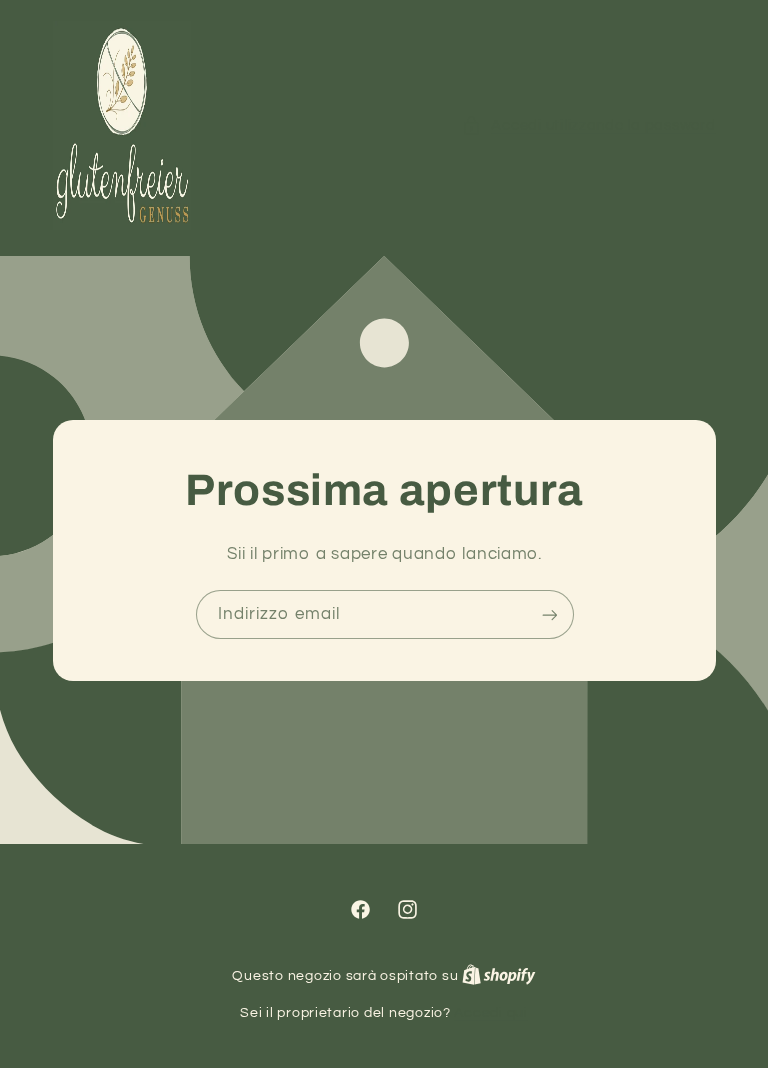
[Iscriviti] (549, 614)
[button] (588, 126)
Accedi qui (490, 1013)
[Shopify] (499, 976)
